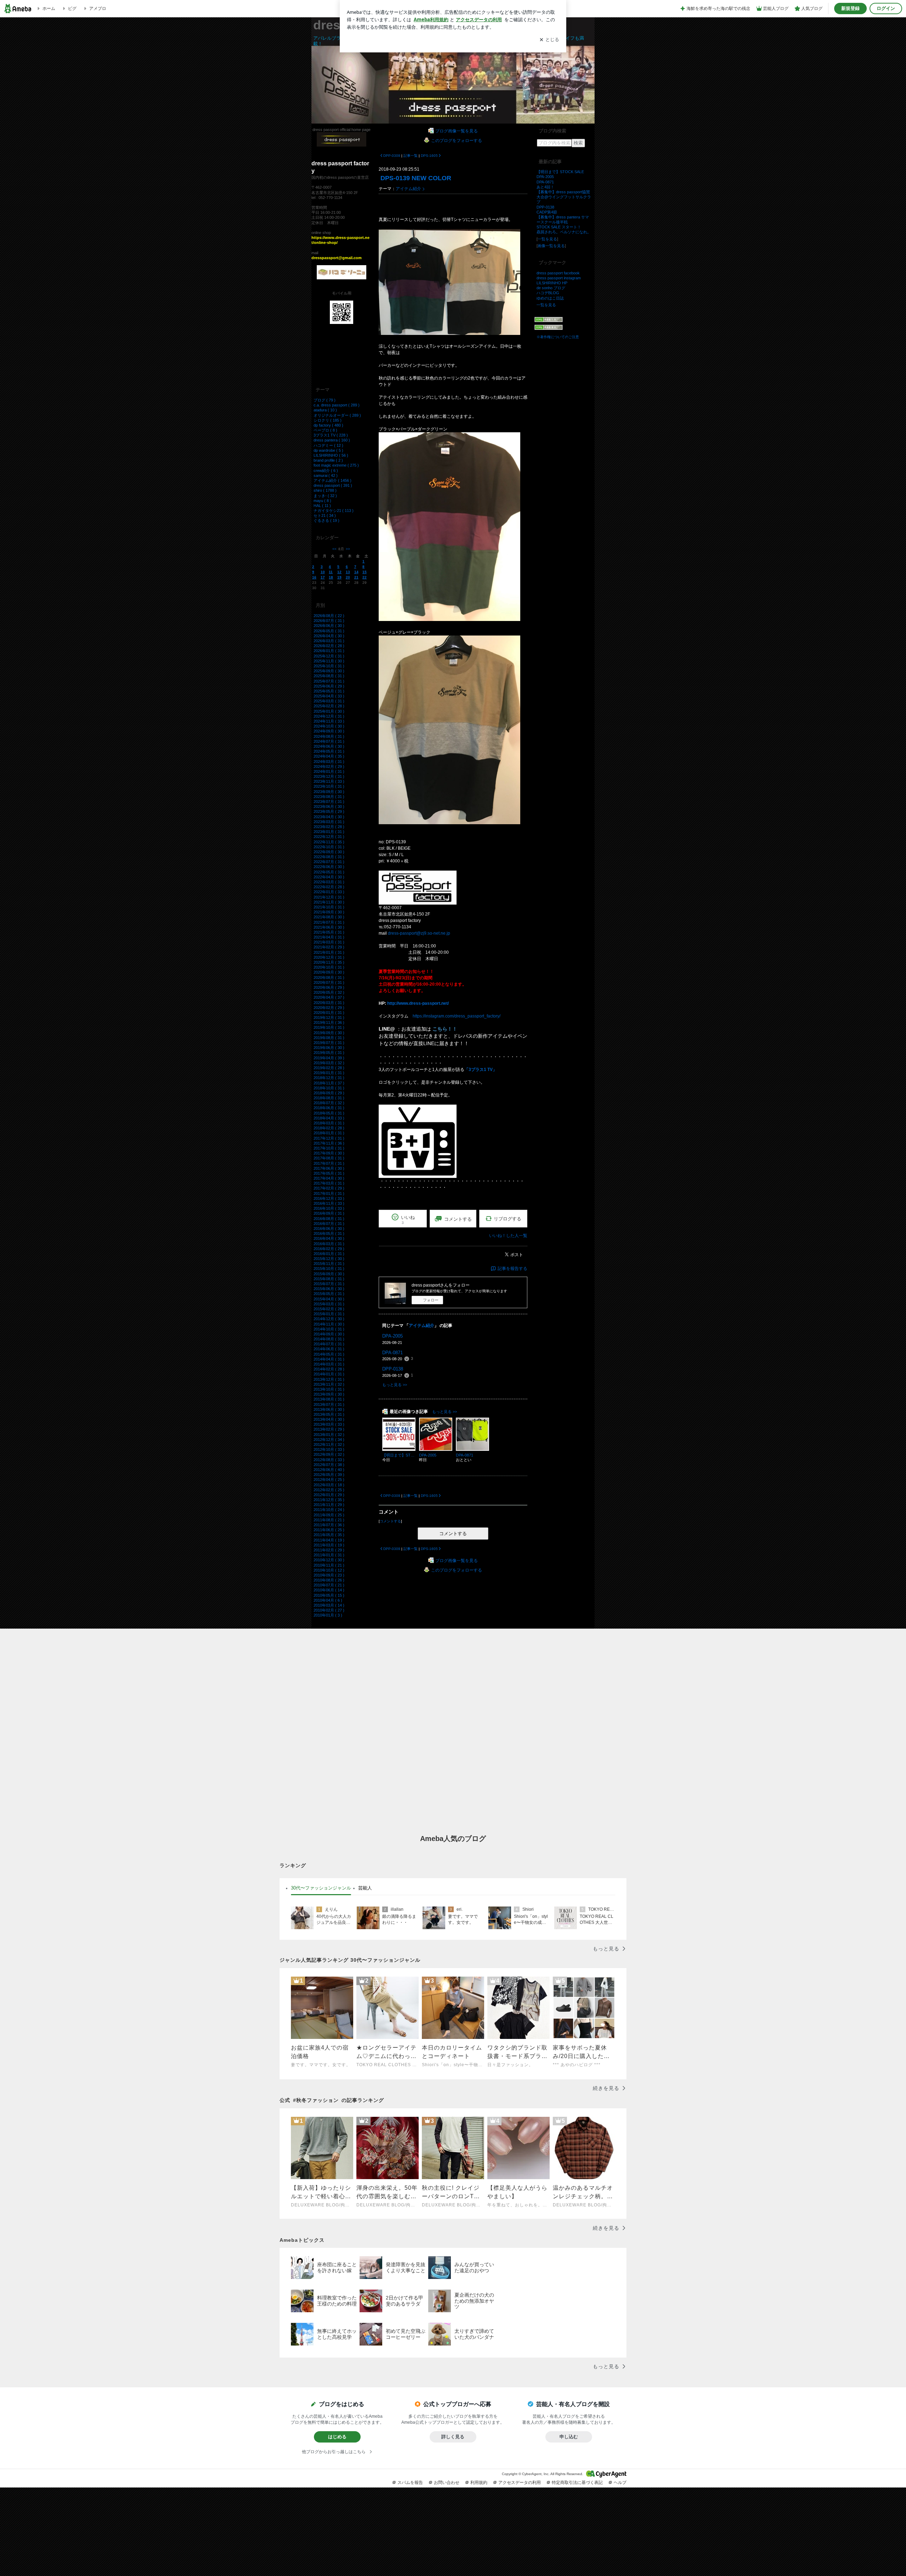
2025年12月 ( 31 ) (329, 656)
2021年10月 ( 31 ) (329, 907)
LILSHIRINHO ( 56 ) (331, 455)
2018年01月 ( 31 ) (329, 1133)
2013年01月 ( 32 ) (329, 1435)
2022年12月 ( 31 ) (329, 837)
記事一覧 (411, 156)
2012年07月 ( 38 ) (329, 1465)
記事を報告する (512, 1269)
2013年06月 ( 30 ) (329, 1409)
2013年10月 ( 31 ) (329, 1389)
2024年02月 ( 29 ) (329, 766)
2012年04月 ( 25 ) (329, 1480)
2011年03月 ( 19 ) (329, 1545)
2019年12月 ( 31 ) (329, 1018)
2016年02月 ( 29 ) (329, 1249)
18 (331, 577)
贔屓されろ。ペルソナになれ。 (564, 232)
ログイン (886, 8)
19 (339, 577)
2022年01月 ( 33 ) (329, 892)
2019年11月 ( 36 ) (329, 1022)
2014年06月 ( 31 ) (329, 1349)
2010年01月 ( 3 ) (328, 1615)
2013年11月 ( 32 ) (329, 1384)
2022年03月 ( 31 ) (329, 882)
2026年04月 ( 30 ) (329, 636)
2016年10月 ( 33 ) (329, 1208)
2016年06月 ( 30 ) (329, 1229)
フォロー (431, 1300)
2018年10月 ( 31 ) (329, 1088)
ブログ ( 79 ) (325, 400)
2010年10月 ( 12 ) (329, 1570)
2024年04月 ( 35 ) (329, 756)
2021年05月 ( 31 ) (329, 932)
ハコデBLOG (548, 293)
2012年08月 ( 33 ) (329, 1460)
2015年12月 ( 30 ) (329, 1259)
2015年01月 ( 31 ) (329, 1314)
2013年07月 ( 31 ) (329, 1404)
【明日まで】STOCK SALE (560, 172)
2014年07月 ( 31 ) (329, 1344)
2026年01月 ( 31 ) (329, 651)
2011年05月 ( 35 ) (329, 1535)
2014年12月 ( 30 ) (329, 1319)
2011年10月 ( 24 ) (329, 1510)
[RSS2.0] (564, 328)
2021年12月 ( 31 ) (329, 897)
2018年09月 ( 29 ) (329, 1093)
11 (331, 572)
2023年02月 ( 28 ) (329, 827)
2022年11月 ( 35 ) (329, 842)
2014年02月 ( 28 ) (329, 1369)
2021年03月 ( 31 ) (329, 942)
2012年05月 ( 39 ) (329, 1475)
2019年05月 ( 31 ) (329, 1053)
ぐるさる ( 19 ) (326, 520)
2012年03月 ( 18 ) (329, 1485)
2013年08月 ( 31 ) (329, 1399)
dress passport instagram (559, 278)
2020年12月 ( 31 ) (329, 957)
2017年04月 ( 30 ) (329, 1178)
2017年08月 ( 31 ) (329, 1158)
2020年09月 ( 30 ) (329, 972)
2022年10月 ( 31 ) (329, 847)
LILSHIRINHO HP (552, 283)
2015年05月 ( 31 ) (329, 1294)
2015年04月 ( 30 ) (329, 1299)
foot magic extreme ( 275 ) (336, 465)
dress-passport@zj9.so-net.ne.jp (419, 933)
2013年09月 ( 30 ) (329, 1394)
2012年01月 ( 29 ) (329, 1495)
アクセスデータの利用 (520, 2483)
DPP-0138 (393, 1369)
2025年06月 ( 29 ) (329, 686)
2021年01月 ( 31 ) (329, 952)
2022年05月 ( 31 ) (329, 872)
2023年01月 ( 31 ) (329, 832)
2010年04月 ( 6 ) (328, 1600)
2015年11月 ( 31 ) (329, 1264)
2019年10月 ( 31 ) (329, 1027)
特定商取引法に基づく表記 (577, 2483)
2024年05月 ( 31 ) (329, 751)
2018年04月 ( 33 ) (329, 1118)
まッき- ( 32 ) (325, 496)
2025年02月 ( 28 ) (329, 706)
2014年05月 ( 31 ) (329, 1354)
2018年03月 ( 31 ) (329, 1123)
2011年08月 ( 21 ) (329, 1520)
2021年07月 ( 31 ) (329, 922)
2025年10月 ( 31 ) (329, 666)
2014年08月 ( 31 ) (329, 1339)
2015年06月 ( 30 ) (329, 1289)
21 (356, 577)
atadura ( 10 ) (325, 410)
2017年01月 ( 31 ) (329, 1193)
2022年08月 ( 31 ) (329, 857)
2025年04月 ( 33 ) (329, 696)
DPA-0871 (392, 1353)
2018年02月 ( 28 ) (329, 1128)
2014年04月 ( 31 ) (329, 1359)
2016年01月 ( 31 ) (329, 1254)
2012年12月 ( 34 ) (329, 1440)
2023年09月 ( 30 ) (329, 792)
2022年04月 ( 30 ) (329, 877)
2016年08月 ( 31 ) (329, 1219)
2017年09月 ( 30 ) (329, 1153)
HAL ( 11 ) (322, 506)
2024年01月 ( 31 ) (329, 771)
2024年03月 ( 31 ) (329, 762)
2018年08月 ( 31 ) (329, 1098)
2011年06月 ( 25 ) (329, 1530)
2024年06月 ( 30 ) (329, 746)
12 (339, 572)
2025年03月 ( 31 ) (329, 701)
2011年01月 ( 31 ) (329, 1555)
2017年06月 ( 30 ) (329, 1168)
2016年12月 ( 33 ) (329, 1198)
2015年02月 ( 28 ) (329, 1309)
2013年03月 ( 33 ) (329, 1424)
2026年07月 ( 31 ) (329, 621)
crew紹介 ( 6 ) (326, 471)
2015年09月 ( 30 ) (329, 1274)
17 (323, 577)
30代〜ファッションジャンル (321, 1888)
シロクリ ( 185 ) (328, 420)
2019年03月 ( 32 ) (329, 1063)
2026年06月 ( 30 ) (329, 626)
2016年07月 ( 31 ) (329, 1224)
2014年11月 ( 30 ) (329, 1324)
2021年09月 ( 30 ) (329, 912)
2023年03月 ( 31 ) (329, 822)
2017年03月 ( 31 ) (329, 1183)
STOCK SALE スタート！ (559, 227)
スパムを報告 (410, 2483)
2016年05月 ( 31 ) (329, 1233)
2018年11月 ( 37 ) (329, 1083)
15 (365, 572)
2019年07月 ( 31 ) (329, 1043)
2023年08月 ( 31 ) (329, 797)
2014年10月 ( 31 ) (329, 1329)
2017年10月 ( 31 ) (329, 1148)
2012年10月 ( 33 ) (329, 1449)
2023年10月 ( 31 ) (329, 786)
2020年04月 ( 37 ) (329, 997)
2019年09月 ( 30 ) (329, 1033)
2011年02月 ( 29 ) (329, 1550)
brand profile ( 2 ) (328, 460)
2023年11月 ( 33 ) (329, 781)
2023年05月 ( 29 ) (329, 811)
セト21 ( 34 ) (325, 515)
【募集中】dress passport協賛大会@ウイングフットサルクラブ (564, 197)
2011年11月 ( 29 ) (329, 1505)
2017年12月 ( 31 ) (329, 1138)
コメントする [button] (458, 1219)
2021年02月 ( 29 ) (329, 947)
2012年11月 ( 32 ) (329, 1444)
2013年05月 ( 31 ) (329, 1414)
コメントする (453, 1534)
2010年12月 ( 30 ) (329, 1560)
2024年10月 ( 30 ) (329, 726)
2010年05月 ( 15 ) (329, 1595)
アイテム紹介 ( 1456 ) (332, 480)
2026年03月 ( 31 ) (329, 641)
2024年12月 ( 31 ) (329, 716)
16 (314, 577)
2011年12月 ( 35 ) (329, 1500)
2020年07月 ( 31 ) (329, 982)
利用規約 (479, 2483)
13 (348, 572)
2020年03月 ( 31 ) (329, 1003)
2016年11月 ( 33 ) (329, 1203)
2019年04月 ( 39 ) (329, 1058)
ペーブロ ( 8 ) (325, 430)
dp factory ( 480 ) (328, 425)
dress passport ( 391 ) (333, 485)
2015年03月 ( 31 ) (329, 1304)
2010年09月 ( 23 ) (329, 1575)
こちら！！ (445, 1029)
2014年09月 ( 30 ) (329, 1334)
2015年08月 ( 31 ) (329, 1279)
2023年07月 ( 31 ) (329, 802)
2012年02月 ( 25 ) (329, 1490)
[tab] (321, 1888)
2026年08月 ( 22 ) (329, 616)
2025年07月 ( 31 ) (329, 681)
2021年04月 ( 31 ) (329, 937)
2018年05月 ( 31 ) (329, 1113)
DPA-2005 (392, 1336)
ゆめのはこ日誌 (550, 298)
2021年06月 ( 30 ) (329, 927)
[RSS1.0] (564, 321)
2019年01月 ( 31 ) (329, 1073)
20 (348, 577)
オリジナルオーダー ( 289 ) (337, 415)
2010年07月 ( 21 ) (329, 1585)
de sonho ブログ (551, 288)
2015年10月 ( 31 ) (329, 1269)
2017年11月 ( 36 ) (329, 1143)
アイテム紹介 (408, 189)
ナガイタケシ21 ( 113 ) (334, 511)
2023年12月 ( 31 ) (329, 776)
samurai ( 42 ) (326, 475)
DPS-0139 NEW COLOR (416, 178)
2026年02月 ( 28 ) (329, 646)
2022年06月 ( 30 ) (329, 867)
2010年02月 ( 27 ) (329, 1610)
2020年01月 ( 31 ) (329, 1013)
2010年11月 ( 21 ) (329, 1565)
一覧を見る (547, 239)
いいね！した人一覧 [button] (508, 1236)
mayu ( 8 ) (322, 501)
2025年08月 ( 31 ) (329, 676)
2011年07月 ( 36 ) (329, 1525)
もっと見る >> (395, 1385)
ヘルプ (620, 2483)
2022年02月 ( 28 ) (329, 887)
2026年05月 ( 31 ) (329, 631)
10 (323, 572)
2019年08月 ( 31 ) (329, 1038)
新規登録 (850, 8)
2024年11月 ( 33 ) (329, 721)
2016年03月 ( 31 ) (329, 1244)
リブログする (508, 1219)
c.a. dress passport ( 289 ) (337, 405)
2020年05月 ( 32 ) (329, 992)
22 (365, 577)
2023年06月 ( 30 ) (329, 807)
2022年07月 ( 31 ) (329, 862)
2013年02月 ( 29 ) (329, 1429)
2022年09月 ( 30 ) (329, 852)
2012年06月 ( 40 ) (329, 1470)
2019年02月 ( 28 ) (329, 1068)
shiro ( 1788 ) (325, 490)
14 (356, 572)
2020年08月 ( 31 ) (329, 978)
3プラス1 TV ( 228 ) (331, 435)
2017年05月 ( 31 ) (329, 1173)
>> (348, 549)
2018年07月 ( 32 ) (329, 1103)
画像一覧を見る (551, 246)
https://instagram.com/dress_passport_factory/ (457, 1016)
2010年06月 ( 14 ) (329, 1590)
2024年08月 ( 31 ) (329, 736)
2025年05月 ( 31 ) (329, 691)
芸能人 (365, 1888)
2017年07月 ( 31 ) (329, 1163)
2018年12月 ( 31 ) (329, 1078)
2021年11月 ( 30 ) (329, 902)
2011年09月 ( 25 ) (329, 1515)
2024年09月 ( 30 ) (329, 731)
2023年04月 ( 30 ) (329, 817)
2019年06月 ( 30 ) (329, 1048)
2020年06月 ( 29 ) (329, 987)
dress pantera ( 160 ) (332, 440)
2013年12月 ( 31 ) (329, 1379)
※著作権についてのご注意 (558, 337)
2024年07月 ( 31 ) (329, 741)
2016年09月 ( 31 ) (329, 1213)
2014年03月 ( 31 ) (329, 1364)
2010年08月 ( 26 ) (329, 1580)
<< (334, 549)
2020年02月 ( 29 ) (329, 1008)
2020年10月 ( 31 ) (329, 967)
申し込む (569, 2437)
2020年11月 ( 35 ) (329, 962)
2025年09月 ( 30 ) (329, 671)
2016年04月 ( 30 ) (329, 1238)
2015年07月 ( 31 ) (329, 1284)
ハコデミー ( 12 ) (328, 445)
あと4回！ (545, 187)
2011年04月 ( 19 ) (329, 1540)
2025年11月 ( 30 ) (329, 661)
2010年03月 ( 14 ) (329, 1605)
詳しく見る (453, 2437)
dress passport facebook (558, 273)
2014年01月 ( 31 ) (329, 1374)
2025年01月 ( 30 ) (329, 711)
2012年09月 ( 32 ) (329, 1454)
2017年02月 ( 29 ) (329, 1188)
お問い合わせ (447, 2483)
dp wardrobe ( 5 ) (328, 450)
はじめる (337, 2437)
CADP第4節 (547, 212)
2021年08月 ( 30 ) (329, 917)
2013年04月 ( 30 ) (329, 1419)
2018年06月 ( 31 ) (329, 1108)
